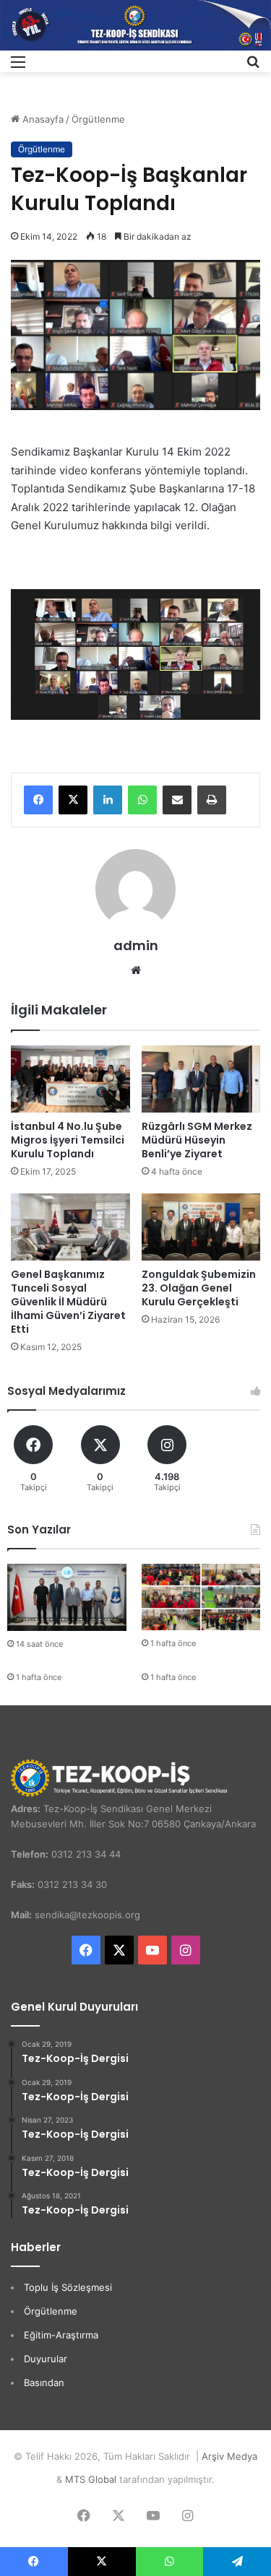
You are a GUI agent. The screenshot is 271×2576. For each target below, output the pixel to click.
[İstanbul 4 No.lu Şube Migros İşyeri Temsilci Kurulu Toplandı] (70, 1079)
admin (136, 945)
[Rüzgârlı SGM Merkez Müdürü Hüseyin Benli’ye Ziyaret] (201, 1079)
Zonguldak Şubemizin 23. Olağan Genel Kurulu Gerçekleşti (199, 1288)
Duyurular (46, 2359)
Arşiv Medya (229, 2456)
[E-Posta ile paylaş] (177, 800)
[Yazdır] (212, 800)
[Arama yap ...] (253, 67)
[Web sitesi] (136, 970)
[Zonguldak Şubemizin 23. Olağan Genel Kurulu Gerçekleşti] (201, 1227)
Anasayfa (42, 119)
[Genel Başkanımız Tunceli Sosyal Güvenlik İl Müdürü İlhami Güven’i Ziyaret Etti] (70, 1227)
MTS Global (91, 2479)
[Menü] (18, 67)
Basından (44, 2383)
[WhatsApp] (142, 800)
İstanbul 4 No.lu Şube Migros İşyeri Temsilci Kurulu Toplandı (68, 1140)
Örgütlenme (98, 119)
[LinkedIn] (108, 800)
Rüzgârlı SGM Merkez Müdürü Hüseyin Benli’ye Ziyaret (197, 1140)
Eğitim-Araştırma (61, 2335)
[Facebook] (38, 800)
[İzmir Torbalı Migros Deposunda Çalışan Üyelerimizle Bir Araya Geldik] (201, 1597)
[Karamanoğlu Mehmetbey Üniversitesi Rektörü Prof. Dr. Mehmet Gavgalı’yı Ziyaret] (67, 1597)
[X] (73, 800)
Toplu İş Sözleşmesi (68, 2287)
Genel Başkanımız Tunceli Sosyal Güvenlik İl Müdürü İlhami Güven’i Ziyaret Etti (68, 1302)
